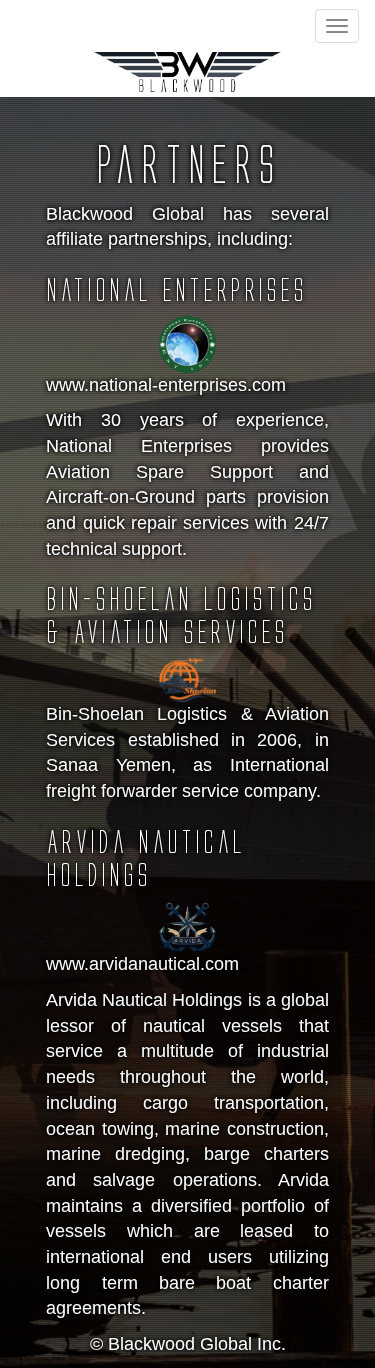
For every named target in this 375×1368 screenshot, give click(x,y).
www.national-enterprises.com (166, 385)
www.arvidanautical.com (142, 964)
